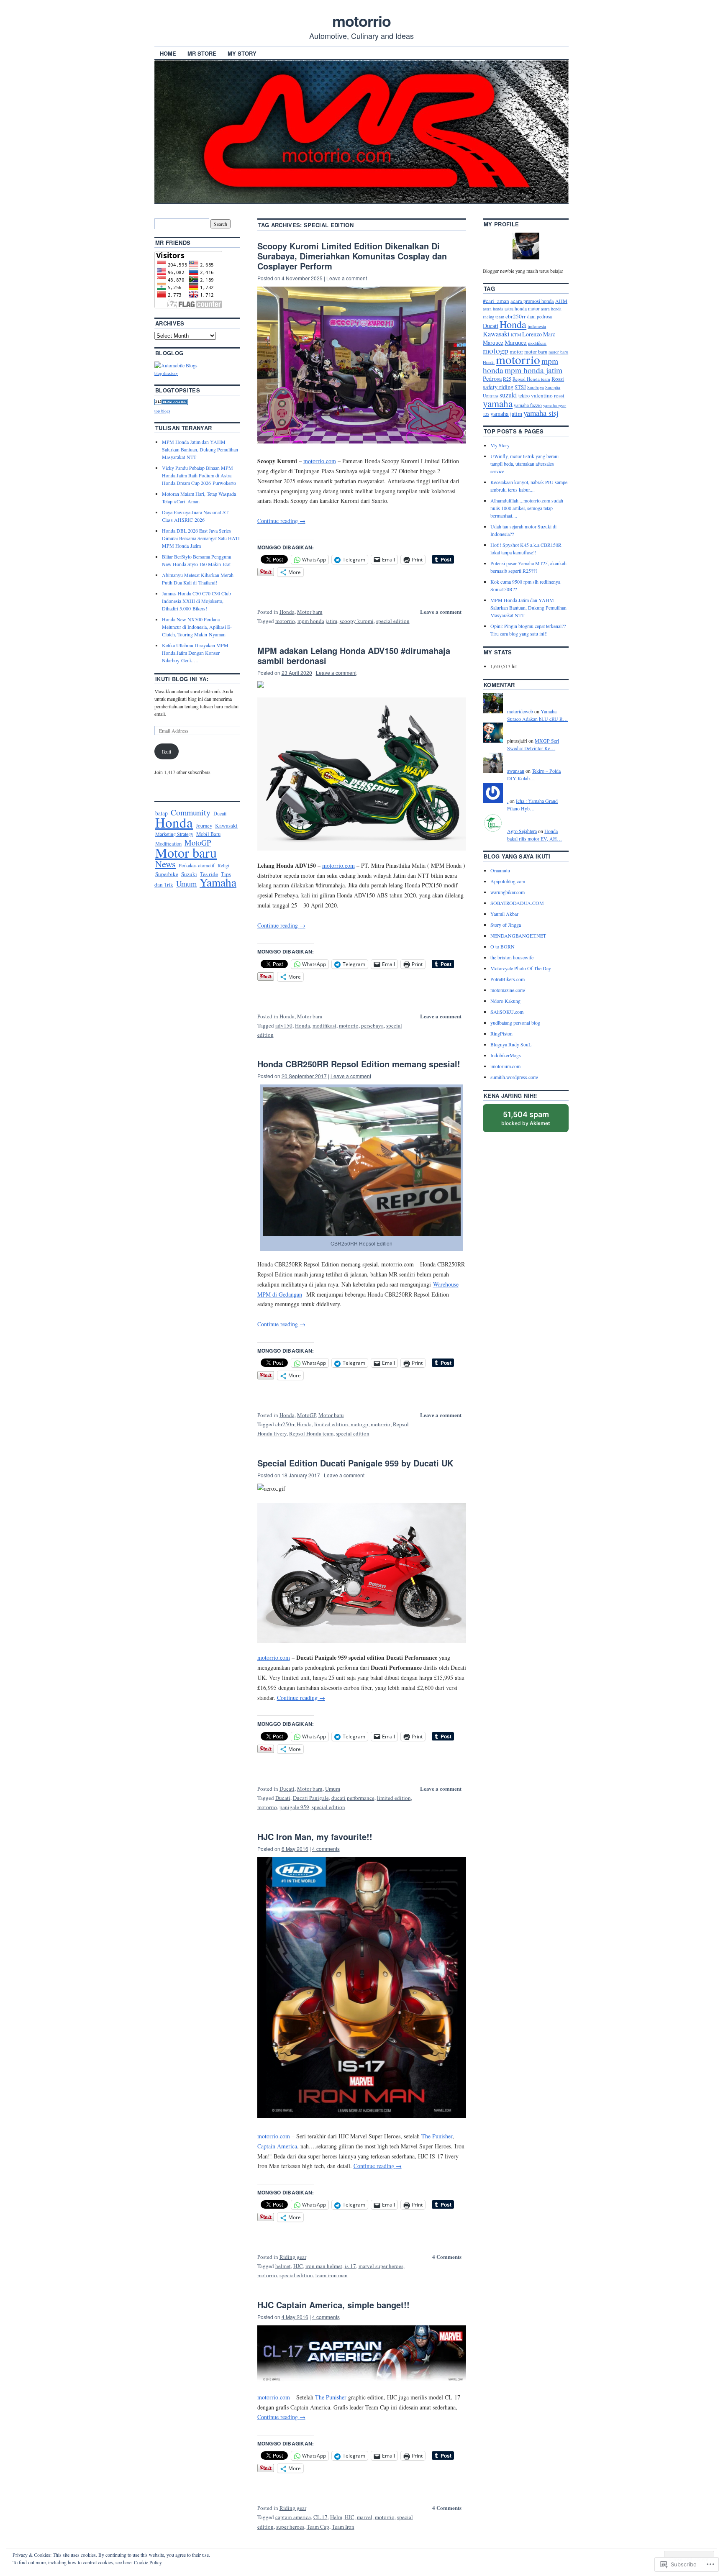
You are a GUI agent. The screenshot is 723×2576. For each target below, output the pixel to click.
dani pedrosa (540, 317)
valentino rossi (548, 395)
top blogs (162, 411)
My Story (242, 53)
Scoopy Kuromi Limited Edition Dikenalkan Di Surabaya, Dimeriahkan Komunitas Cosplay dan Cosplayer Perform (352, 256)
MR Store (202, 53)
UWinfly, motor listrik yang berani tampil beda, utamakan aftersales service (524, 464)
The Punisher (437, 2136)
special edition (393, 621)
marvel (365, 2517)
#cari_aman (496, 301)
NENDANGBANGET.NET (518, 936)
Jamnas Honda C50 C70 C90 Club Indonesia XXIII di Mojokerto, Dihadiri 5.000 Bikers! (196, 601)
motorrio (361, 21)
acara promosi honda (532, 301)
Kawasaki (226, 825)
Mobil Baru (208, 834)
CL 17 (320, 2517)
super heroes (290, 2527)
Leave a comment (347, 278)
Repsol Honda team (311, 1433)
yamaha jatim (506, 414)
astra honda (493, 309)
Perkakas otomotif (197, 865)
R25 (507, 379)
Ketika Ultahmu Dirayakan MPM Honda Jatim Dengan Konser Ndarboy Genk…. (195, 653)
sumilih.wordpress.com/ (514, 1077)
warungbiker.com (508, 892)
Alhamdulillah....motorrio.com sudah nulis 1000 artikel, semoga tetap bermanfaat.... (527, 508)
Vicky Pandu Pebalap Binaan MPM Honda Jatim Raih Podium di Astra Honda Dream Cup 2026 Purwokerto (199, 475)
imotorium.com (505, 1066)
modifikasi (324, 1025)
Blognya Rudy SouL (511, 1044)
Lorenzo (532, 334)
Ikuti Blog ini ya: (182, 679)
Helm (336, 2517)
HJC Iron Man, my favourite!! (315, 1837)
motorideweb (520, 711)
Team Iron (343, 2527)
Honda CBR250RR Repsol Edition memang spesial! (360, 1064)
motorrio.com (320, 461)
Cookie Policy (148, 2562)
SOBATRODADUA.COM (517, 903)
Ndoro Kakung (505, 1001)
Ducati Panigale (311, 1798)
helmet (283, 2266)
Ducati (287, 1789)
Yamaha (218, 882)
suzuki (508, 395)
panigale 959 (294, 1807)
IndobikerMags (506, 1055)
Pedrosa (492, 378)
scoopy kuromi (357, 621)
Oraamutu (500, 870)
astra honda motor (522, 309)
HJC (298, 2266)
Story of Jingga (506, 925)
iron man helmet (324, 2266)
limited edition (331, 1424)
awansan (516, 771)
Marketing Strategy (174, 834)
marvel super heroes (381, 2266)
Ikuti (167, 751)
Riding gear (293, 2257)
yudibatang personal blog (515, 1023)
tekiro (524, 395)
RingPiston (501, 1033)
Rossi (558, 379)
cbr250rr (285, 1424)
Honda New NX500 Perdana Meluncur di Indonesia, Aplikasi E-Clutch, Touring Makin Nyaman (197, 627)
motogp (359, 1424)
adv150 (284, 1025)
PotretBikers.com (508, 979)
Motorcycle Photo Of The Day (521, 968)
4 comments (326, 1849)
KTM (516, 335)
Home (168, 53)
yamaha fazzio (528, 405)
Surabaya (536, 387)
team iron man (332, 2275)
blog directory (166, 373)
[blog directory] (176, 365)
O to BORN (503, 946)
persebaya (372, 1025)
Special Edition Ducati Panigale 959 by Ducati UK (355, 1463)
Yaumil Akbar (504, 914)
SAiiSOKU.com (507, 1012)
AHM (561, 301)
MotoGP (306, 1415)
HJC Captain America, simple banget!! (333, 2305)
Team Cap (318, 2527)
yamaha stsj (541, 413)
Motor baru (310, 612)
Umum (333, 1789)
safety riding (498, 387)
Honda (287, 612)
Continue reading (281, 521)
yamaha (498, 403)
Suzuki (189, 874)
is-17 (350, 2266)
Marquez (516, 342)
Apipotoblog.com (508, 881)
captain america (293, 2517)
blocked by (534, 1121)
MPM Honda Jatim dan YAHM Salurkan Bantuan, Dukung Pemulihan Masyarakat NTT (200, 449)
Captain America (277, 2146)
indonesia (537, 326)
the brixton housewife (512, 957)
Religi (223, 865)
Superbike (167, 874)
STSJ (520, 387)
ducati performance (353, 1798)
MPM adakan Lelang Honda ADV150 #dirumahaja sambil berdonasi (354, 655)
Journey (204, 825)
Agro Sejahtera (522, 831)
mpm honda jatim (317, 621)
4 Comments (447, 2257)
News (165, 864)
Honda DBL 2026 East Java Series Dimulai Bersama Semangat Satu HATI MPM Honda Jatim (201, 538)
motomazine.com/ (508, 990)
